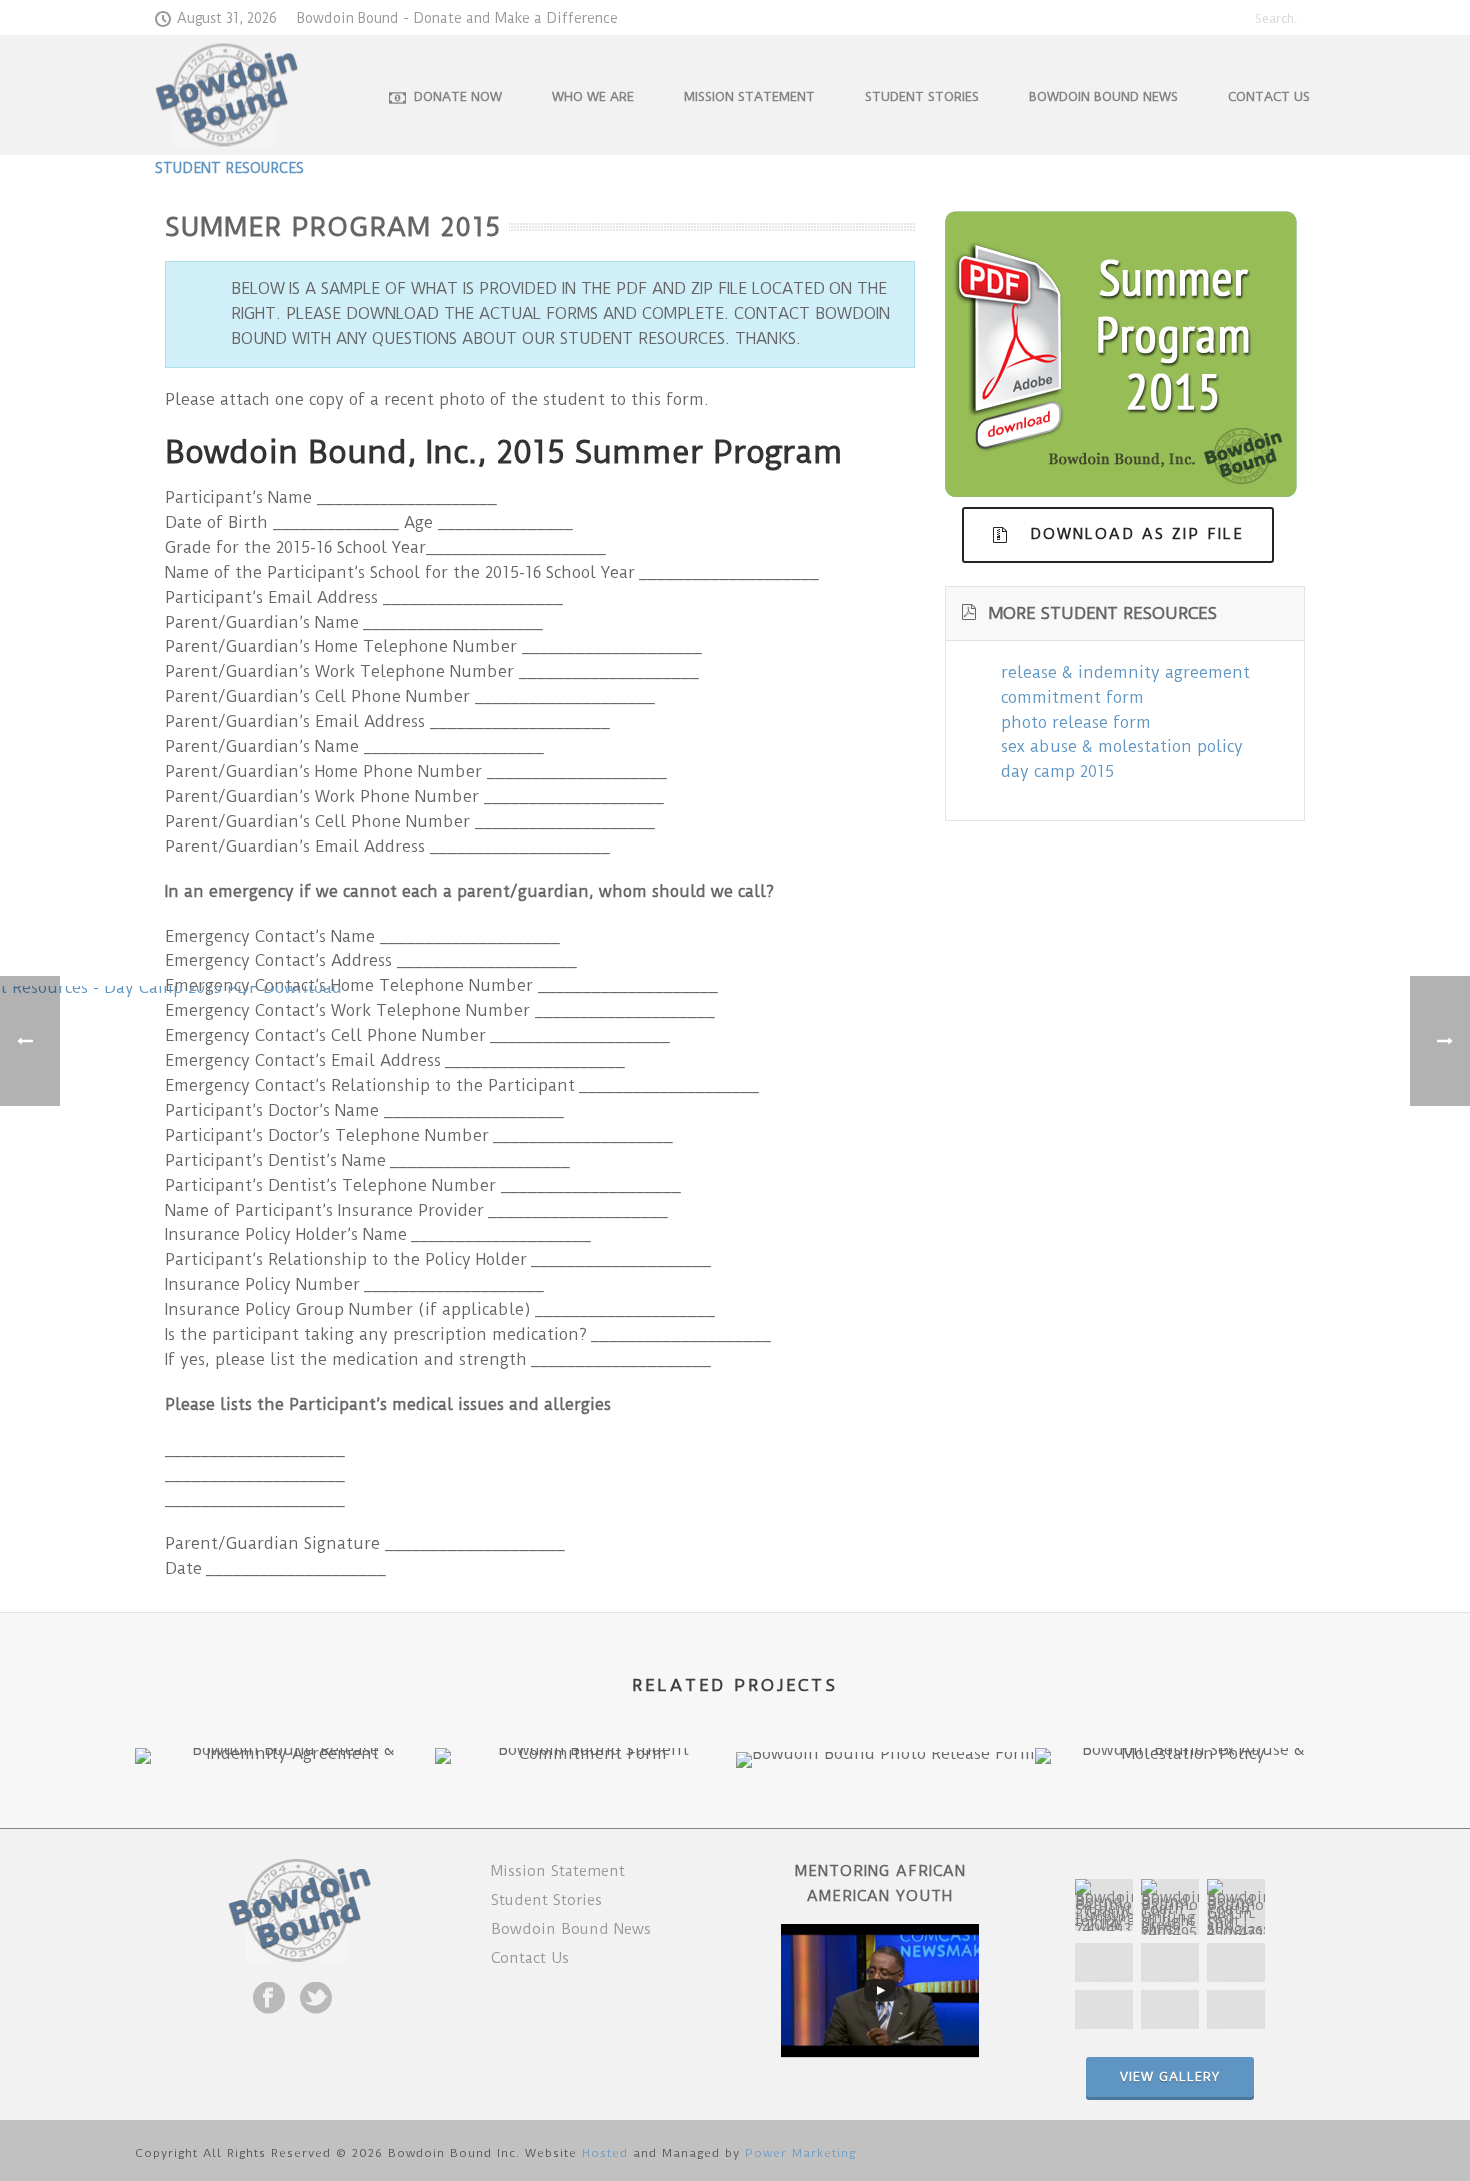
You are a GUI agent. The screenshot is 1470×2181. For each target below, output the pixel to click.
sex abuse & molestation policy (1122, 746)
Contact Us (1269, 96)
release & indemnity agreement (1125, 672)
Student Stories (922, 96)
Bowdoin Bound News (1103, 96)
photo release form (1076, 722)
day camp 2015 (1057, 771)
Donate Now (458, 96)
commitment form (1072, 697)
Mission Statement (749, 96)
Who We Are (593, 96)
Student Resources (229, 168)
